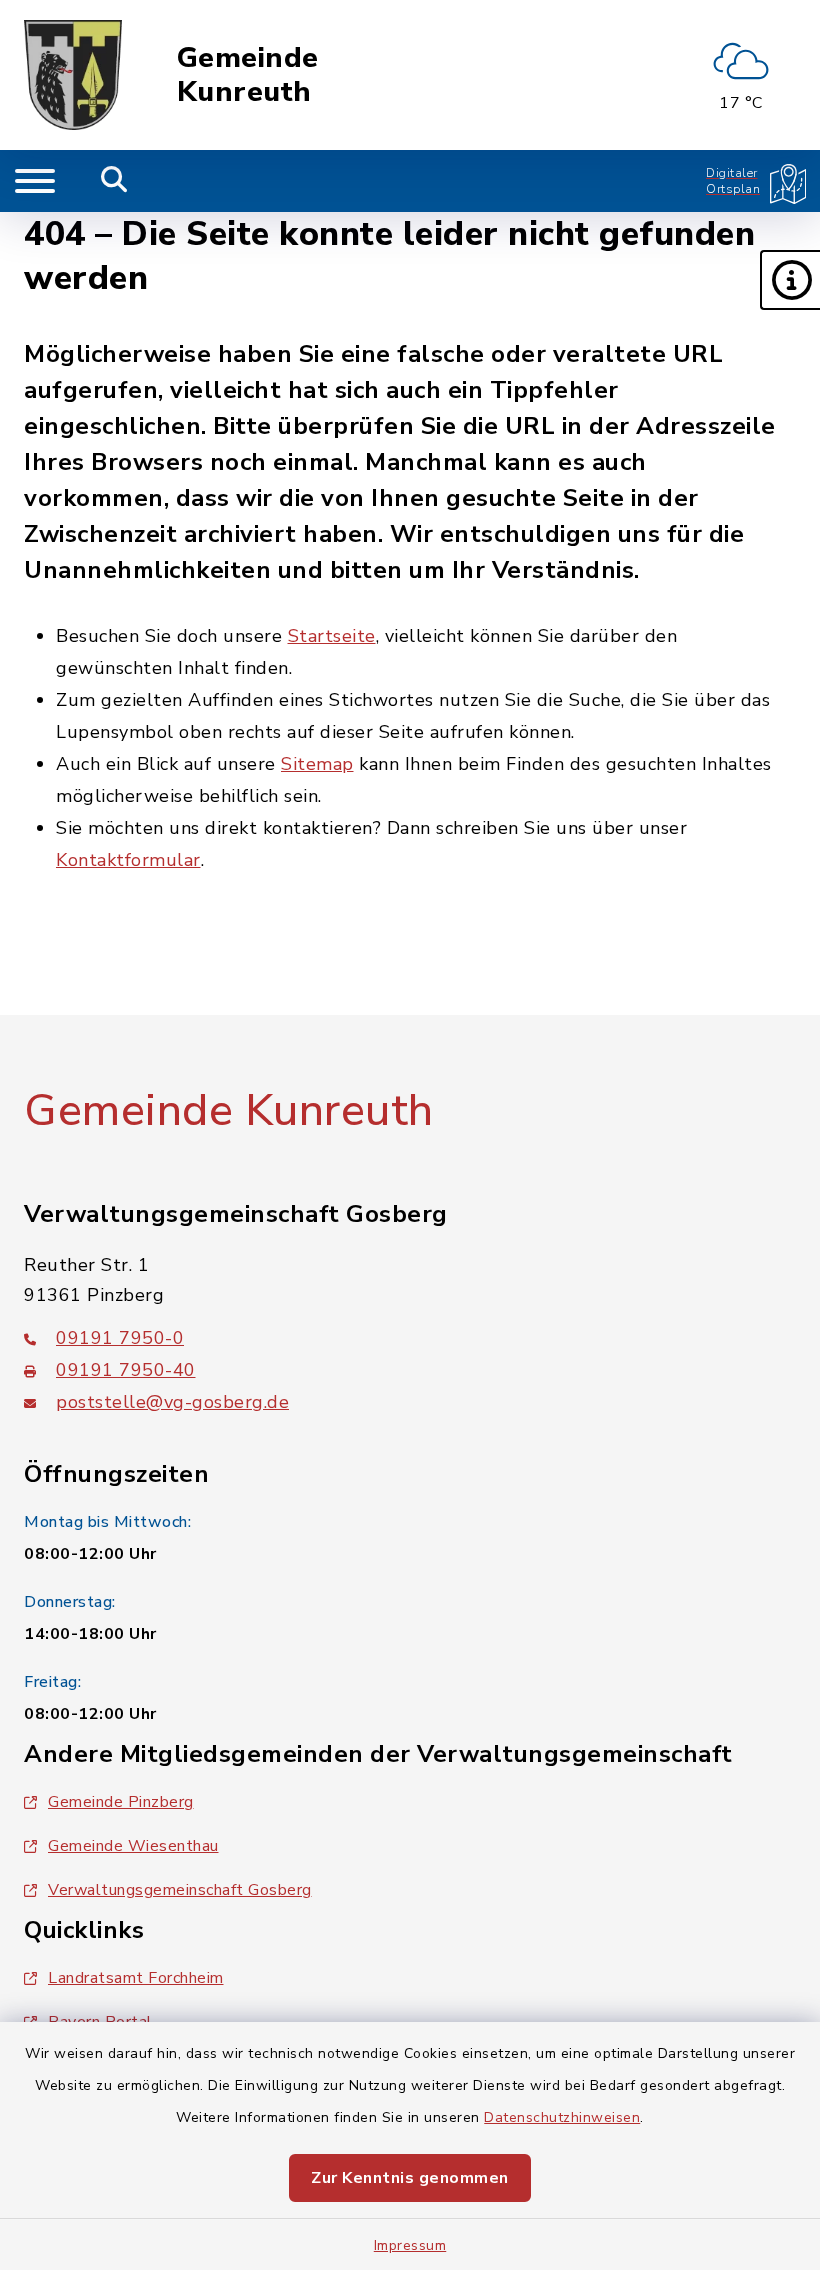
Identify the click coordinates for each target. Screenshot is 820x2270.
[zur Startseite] (73, 75)
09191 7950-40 (126, 1370)
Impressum (410, 2245)
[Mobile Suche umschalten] (114, 181)
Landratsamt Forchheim (136, 1978)
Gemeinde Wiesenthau (133, 1846)
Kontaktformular (128, 860)
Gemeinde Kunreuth (248, 75)
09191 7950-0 (120, 1338)
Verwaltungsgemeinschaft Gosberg (180, 1890)
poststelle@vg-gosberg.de (172, 1402)
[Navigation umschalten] (35, 181)
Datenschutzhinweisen (562, 2117)
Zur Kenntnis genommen (410, 2178)
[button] (790, 280)
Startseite (332, 636)
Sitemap (317, 764)
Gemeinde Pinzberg (121, 1802)
